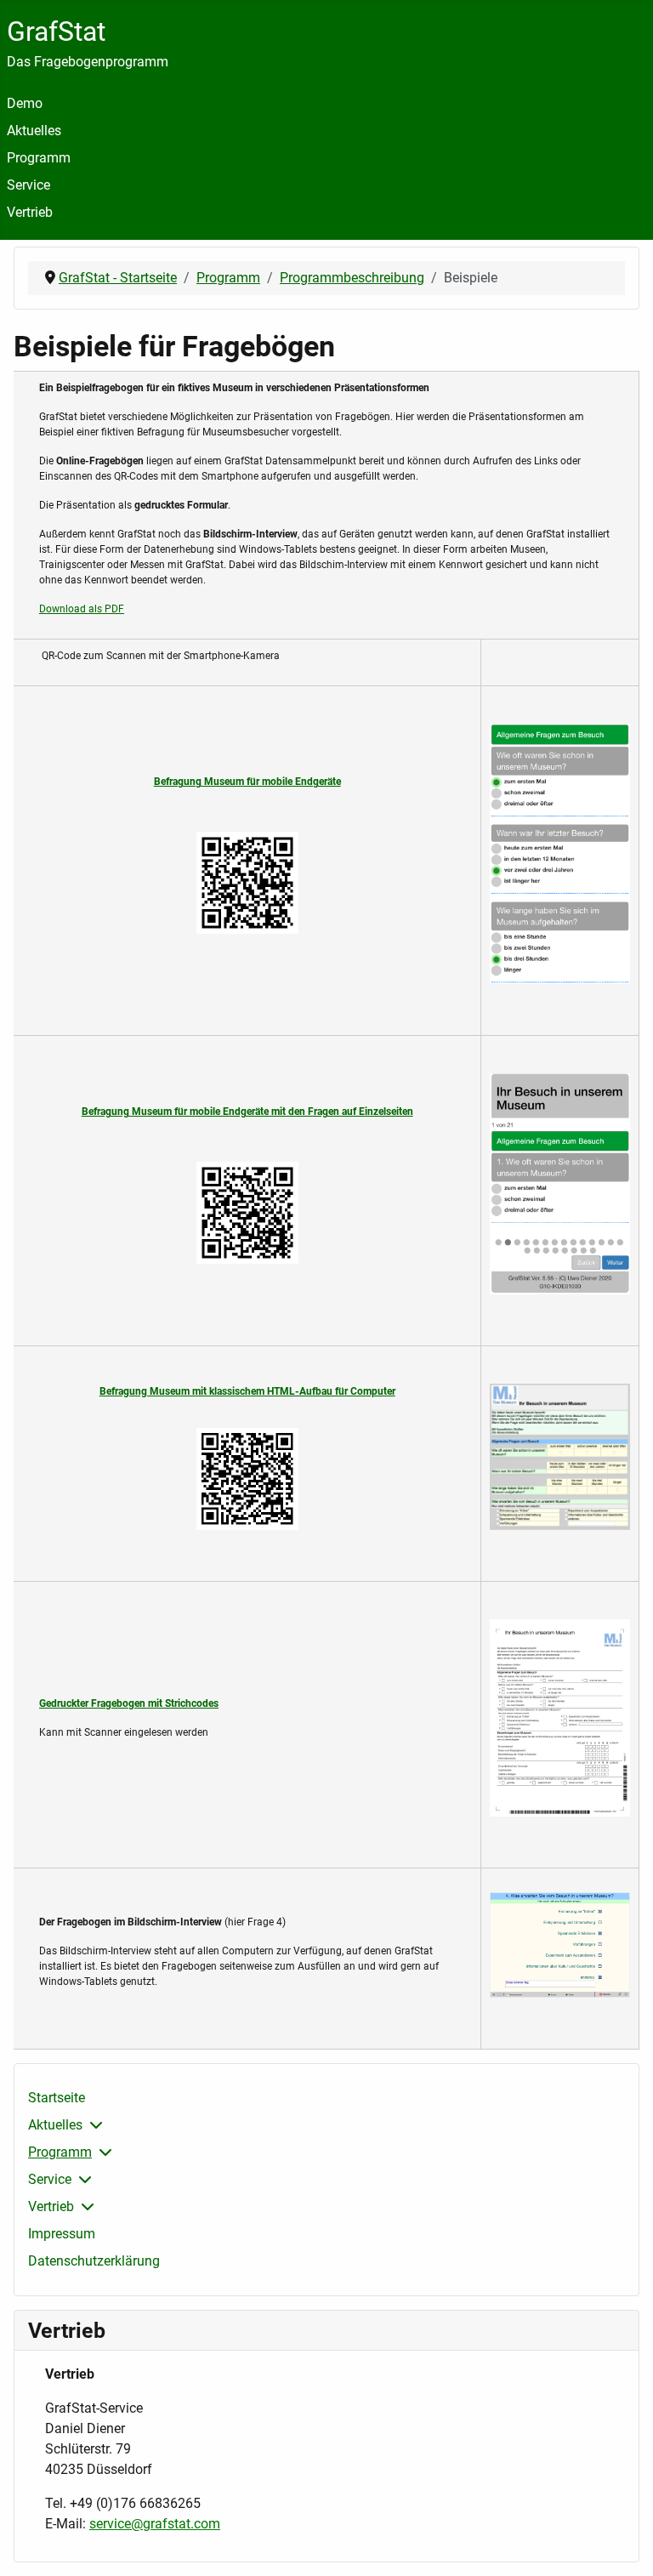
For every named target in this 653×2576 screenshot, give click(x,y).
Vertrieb (30, 212)
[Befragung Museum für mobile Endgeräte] (247, 883)
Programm (39, 158)
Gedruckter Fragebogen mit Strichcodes (129, 1703)
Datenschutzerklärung (94, 2261)
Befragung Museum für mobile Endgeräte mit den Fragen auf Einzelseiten (247, 1112)
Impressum (62, 2234)
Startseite (57, 2098)
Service (28, 185)
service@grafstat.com (155, 2524)
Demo (25, 103)
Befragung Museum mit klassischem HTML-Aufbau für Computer (247, 1391)
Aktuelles (34, 131)
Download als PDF (82, 609)
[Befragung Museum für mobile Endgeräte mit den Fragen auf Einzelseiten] (247, 1213)
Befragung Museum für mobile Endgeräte (247, 782)
